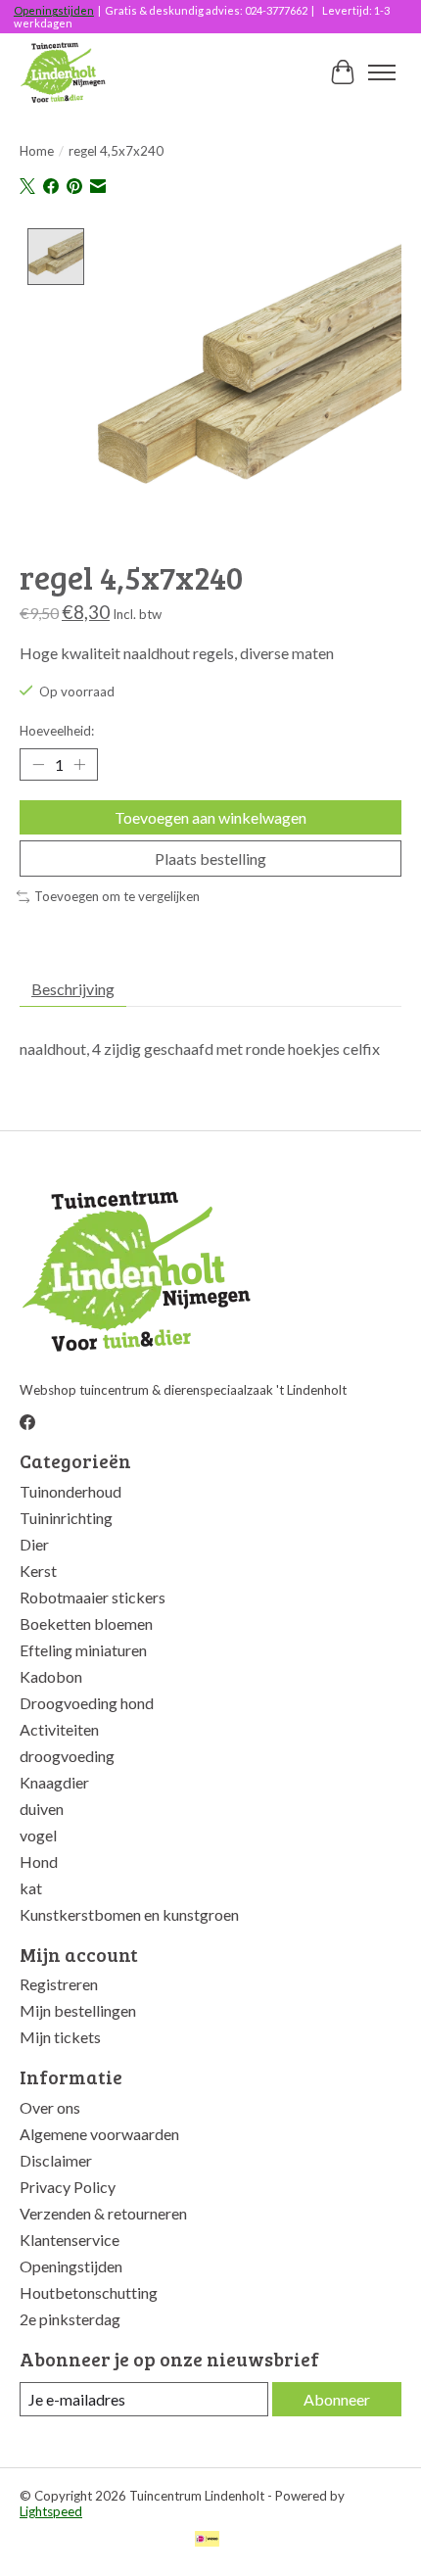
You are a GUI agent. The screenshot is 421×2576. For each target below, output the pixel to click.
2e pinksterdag (70, 2319)
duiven (42, 1809)
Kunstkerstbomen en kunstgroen (129, 1914)
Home (37, 151)
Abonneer (337, 2399)
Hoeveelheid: (57, 731)
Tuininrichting (66, 1518)
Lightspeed (51, 2511)
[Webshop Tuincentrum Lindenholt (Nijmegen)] (64, 72)
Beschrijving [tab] (73, 989)
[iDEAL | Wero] (207, 2540)
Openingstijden (54, 10)
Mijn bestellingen (78, 2010)
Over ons (50, 2107)
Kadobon (51, 1676)
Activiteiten (59, 1729)
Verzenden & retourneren (103, 2213)
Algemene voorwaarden (99, 2134)
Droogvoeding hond (87, 1703)
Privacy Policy (68, 2187)
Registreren (59, 1984)
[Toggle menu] (382, 72)
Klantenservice (70, 2240)
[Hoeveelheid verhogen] (79, 765)
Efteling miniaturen (83, 1650)
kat (31, 1888)
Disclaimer (56, 2160)
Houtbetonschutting (89, 2292)
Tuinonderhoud (70, 1491)
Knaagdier (54, 1782)
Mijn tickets (60, 2037)
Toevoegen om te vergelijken (117, 896)
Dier (34, 1544)
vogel (38, 1835)
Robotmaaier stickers (93, 1597)
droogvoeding (67, 1756)
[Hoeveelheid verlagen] (38, 765)
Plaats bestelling (210, 859)
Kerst (38, 1571)
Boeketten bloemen (86, 1623)
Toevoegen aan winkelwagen (210, 817)
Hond (39, 1861)
